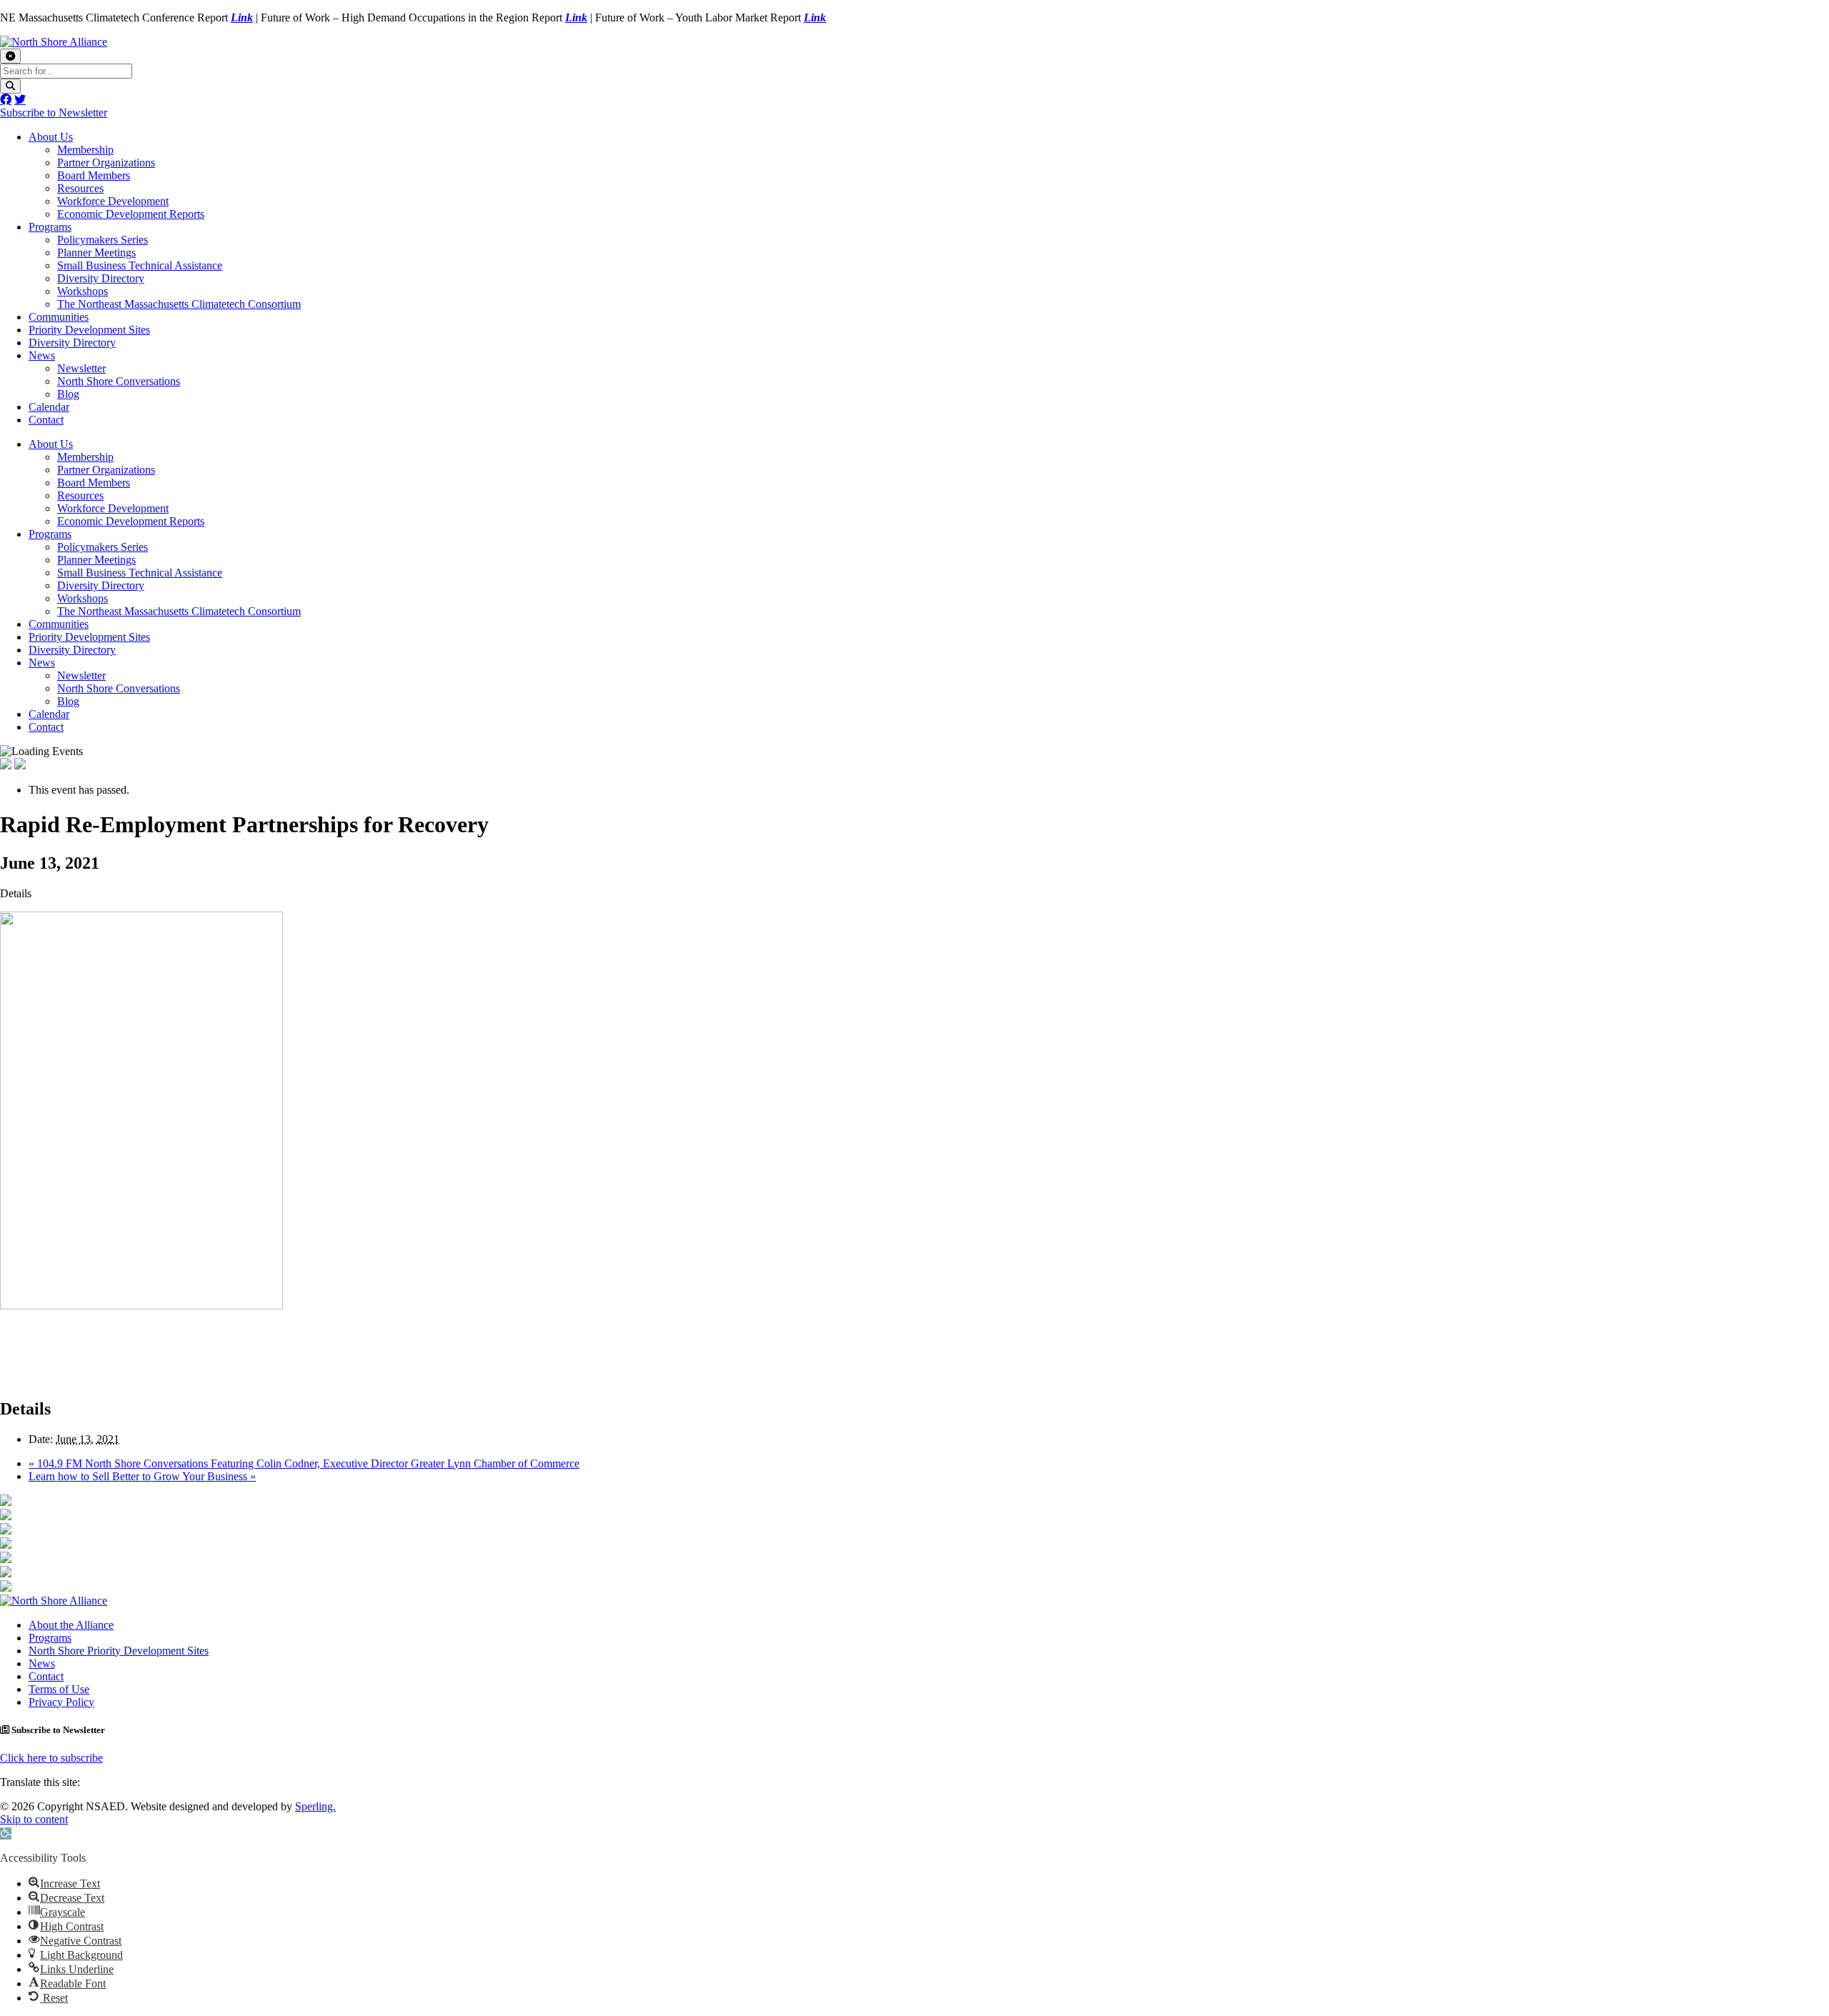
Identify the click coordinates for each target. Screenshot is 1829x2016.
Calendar (49, 407)
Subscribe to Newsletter (54, 113)
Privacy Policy (61, 1702)
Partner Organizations (106, 163)
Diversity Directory (101, 278)
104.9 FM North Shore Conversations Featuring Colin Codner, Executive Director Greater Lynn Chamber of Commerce (304, 1463)
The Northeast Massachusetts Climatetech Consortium (179, 304)
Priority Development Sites (89, 330)
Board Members (94, 175)
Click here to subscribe (51, 1758)
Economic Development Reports (131, 214)
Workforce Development (113, 201)
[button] (6, 1833)
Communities (59, 317)
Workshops (83, 291)
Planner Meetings (96, 253)
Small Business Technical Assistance (140, 265)
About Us (51, 137)
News (42, 355)
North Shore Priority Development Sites (119, 1651)
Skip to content (34, 1819)
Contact (46, 420)
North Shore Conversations (119, 381)
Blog (68, 394)
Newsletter (81, 368)
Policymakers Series (103, 240)
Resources (80, 188)
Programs (50, 227)
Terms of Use (59, 1689)
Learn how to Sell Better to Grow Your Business (142, 1476)
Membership (85, 150)
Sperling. (315, 1806)
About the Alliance (71, 1625)
